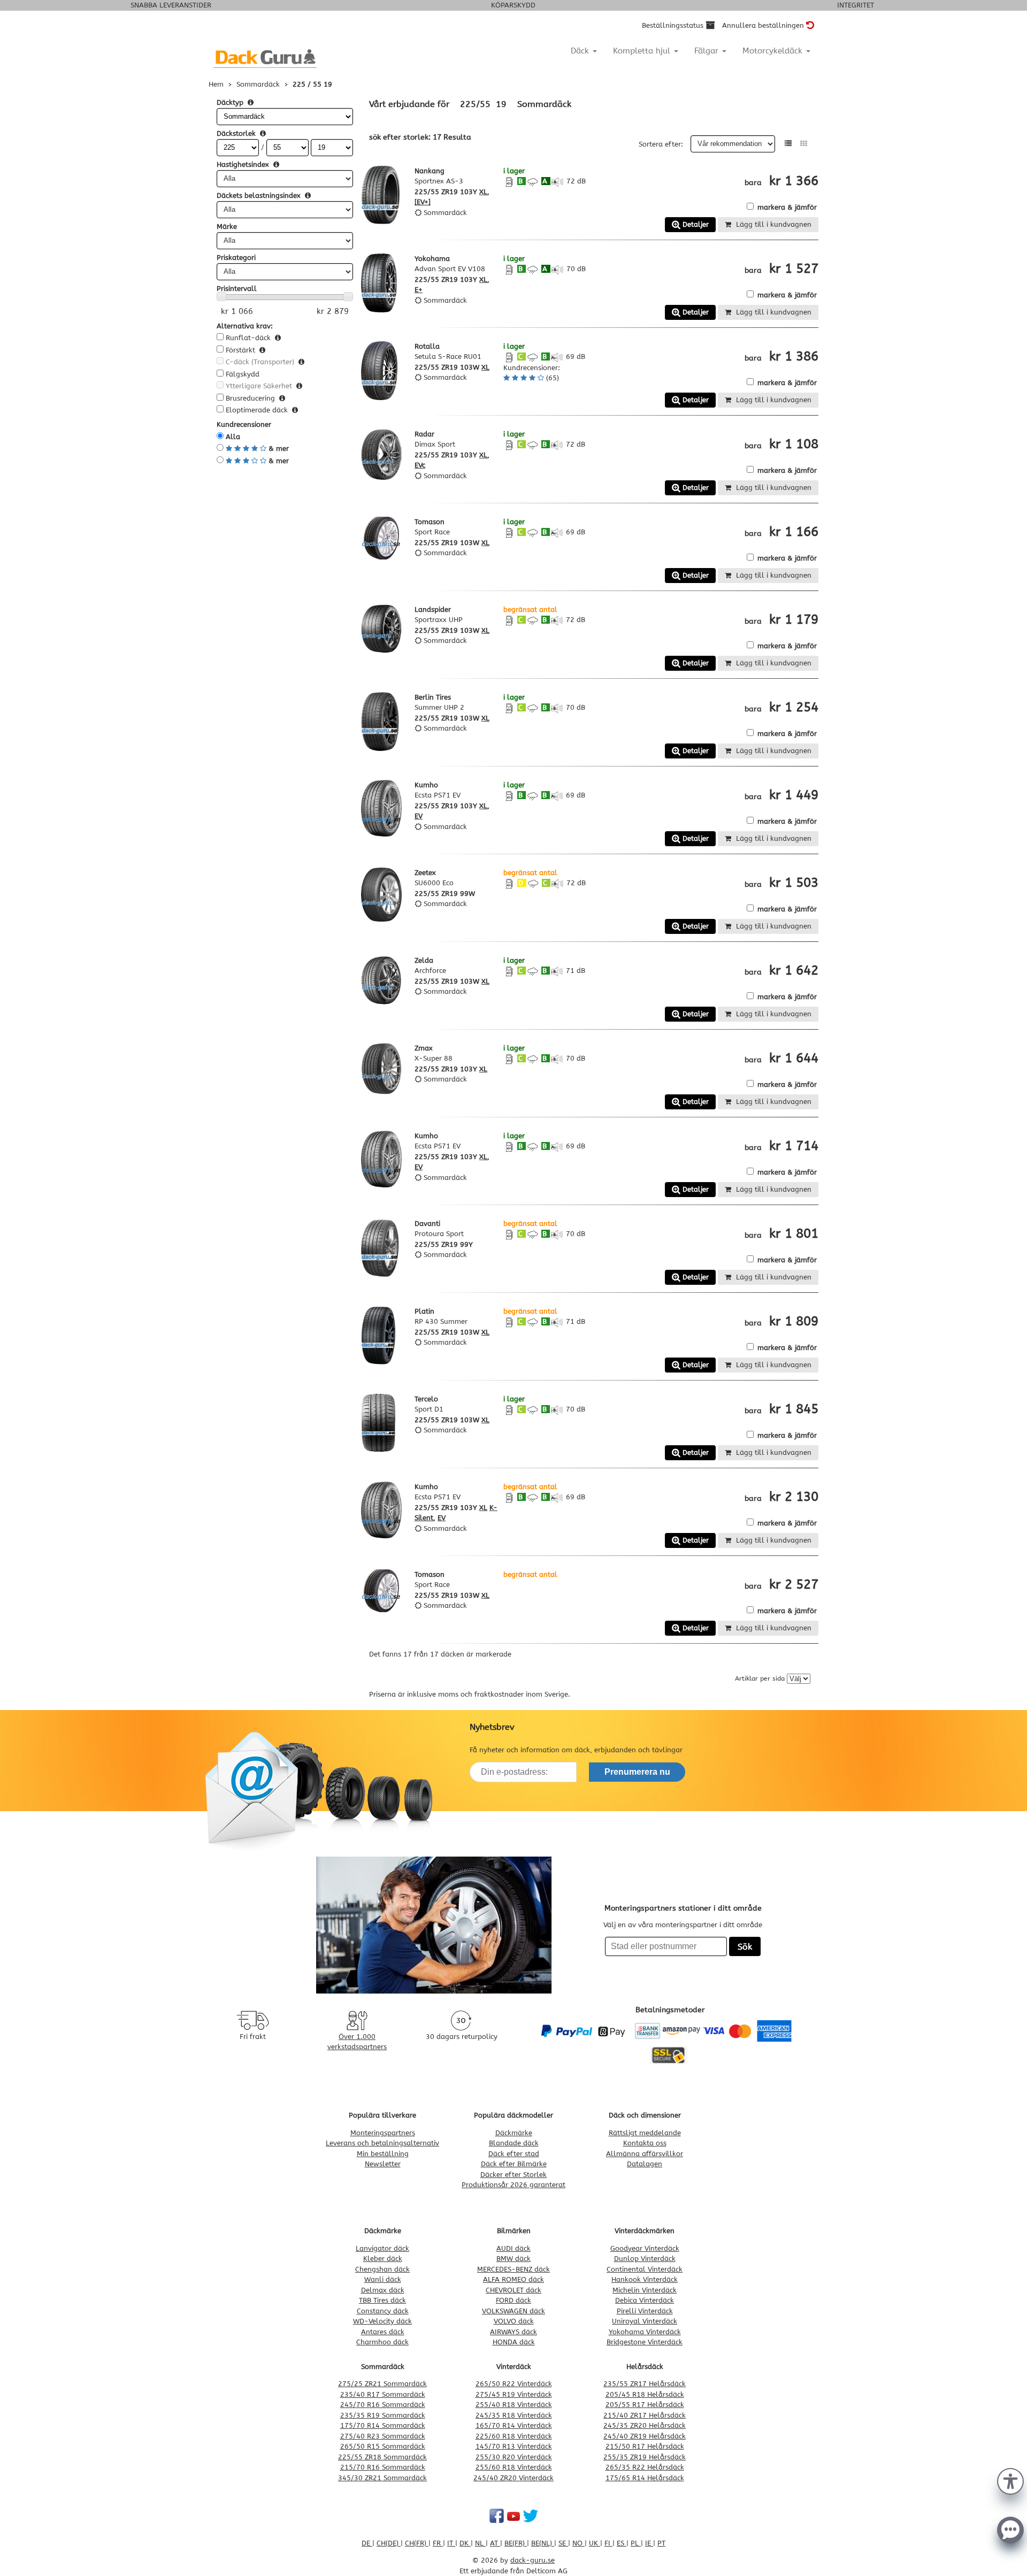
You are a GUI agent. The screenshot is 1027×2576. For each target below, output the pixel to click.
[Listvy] (788, 144)
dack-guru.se (532, 2560)
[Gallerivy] (804, 144)
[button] (1010, 2480)
